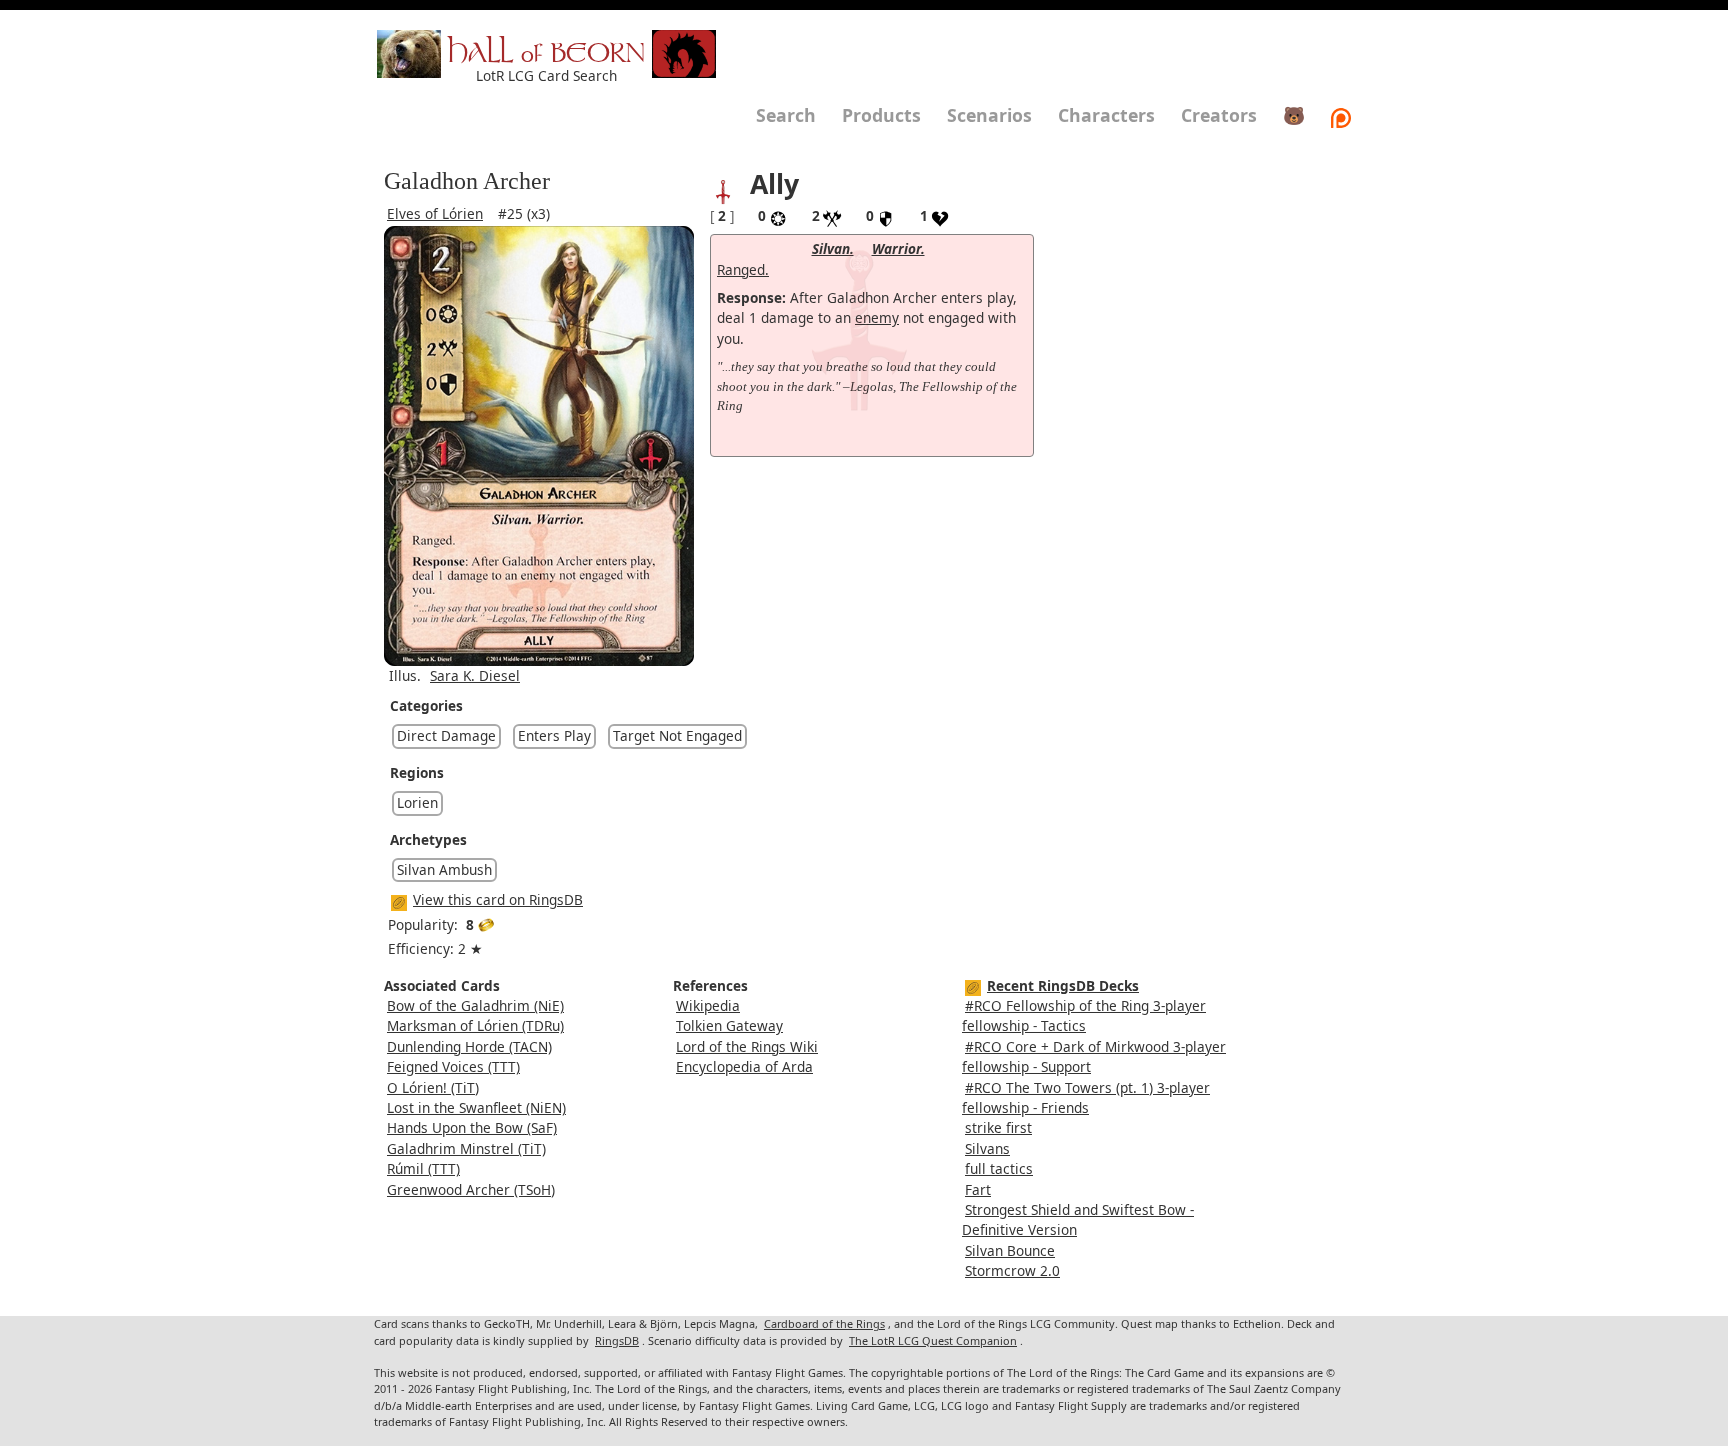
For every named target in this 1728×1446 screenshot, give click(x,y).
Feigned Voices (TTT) (453, 1066)
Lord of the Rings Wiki (747, 1046)
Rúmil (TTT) (423, 1168)
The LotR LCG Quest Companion (933, 1340)
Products (881, 115)
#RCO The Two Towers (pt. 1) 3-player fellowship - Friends (1086, 1097)
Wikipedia (708, 1005)
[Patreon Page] (1341, 115)
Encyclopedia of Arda (744, 1066)
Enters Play (554, 735)
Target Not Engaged (677, 735)
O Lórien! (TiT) (433, 1087)
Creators (1219, 115)
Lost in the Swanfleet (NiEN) (476, 1107)
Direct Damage (446, 735)
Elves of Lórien (435, 213)
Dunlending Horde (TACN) (469, 1046)
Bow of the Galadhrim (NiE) (475, 1005)
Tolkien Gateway (729, 1025)
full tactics (999, 1168)
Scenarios (989, 115)
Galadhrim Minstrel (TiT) (466, 1148)
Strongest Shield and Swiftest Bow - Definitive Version (1078, 1219)
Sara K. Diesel (475, 675)
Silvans (987, 1148)
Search (786, 115)
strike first (998, 1127)
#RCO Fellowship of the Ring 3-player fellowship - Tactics (1084, 1015)
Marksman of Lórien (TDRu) (475, 1025)
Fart (978, 1189)
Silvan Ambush (444, 869)
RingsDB (617, 1340)
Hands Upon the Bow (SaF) (472, 1127)
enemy (877, 317)
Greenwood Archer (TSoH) (471, 1189)
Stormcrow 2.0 (1012, 1270)
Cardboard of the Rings (824, 1323)
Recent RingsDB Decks (1063, 985)
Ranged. (743, 269)
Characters (1106, 115)
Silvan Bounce (1010, 1250)
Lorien (417, 802)
